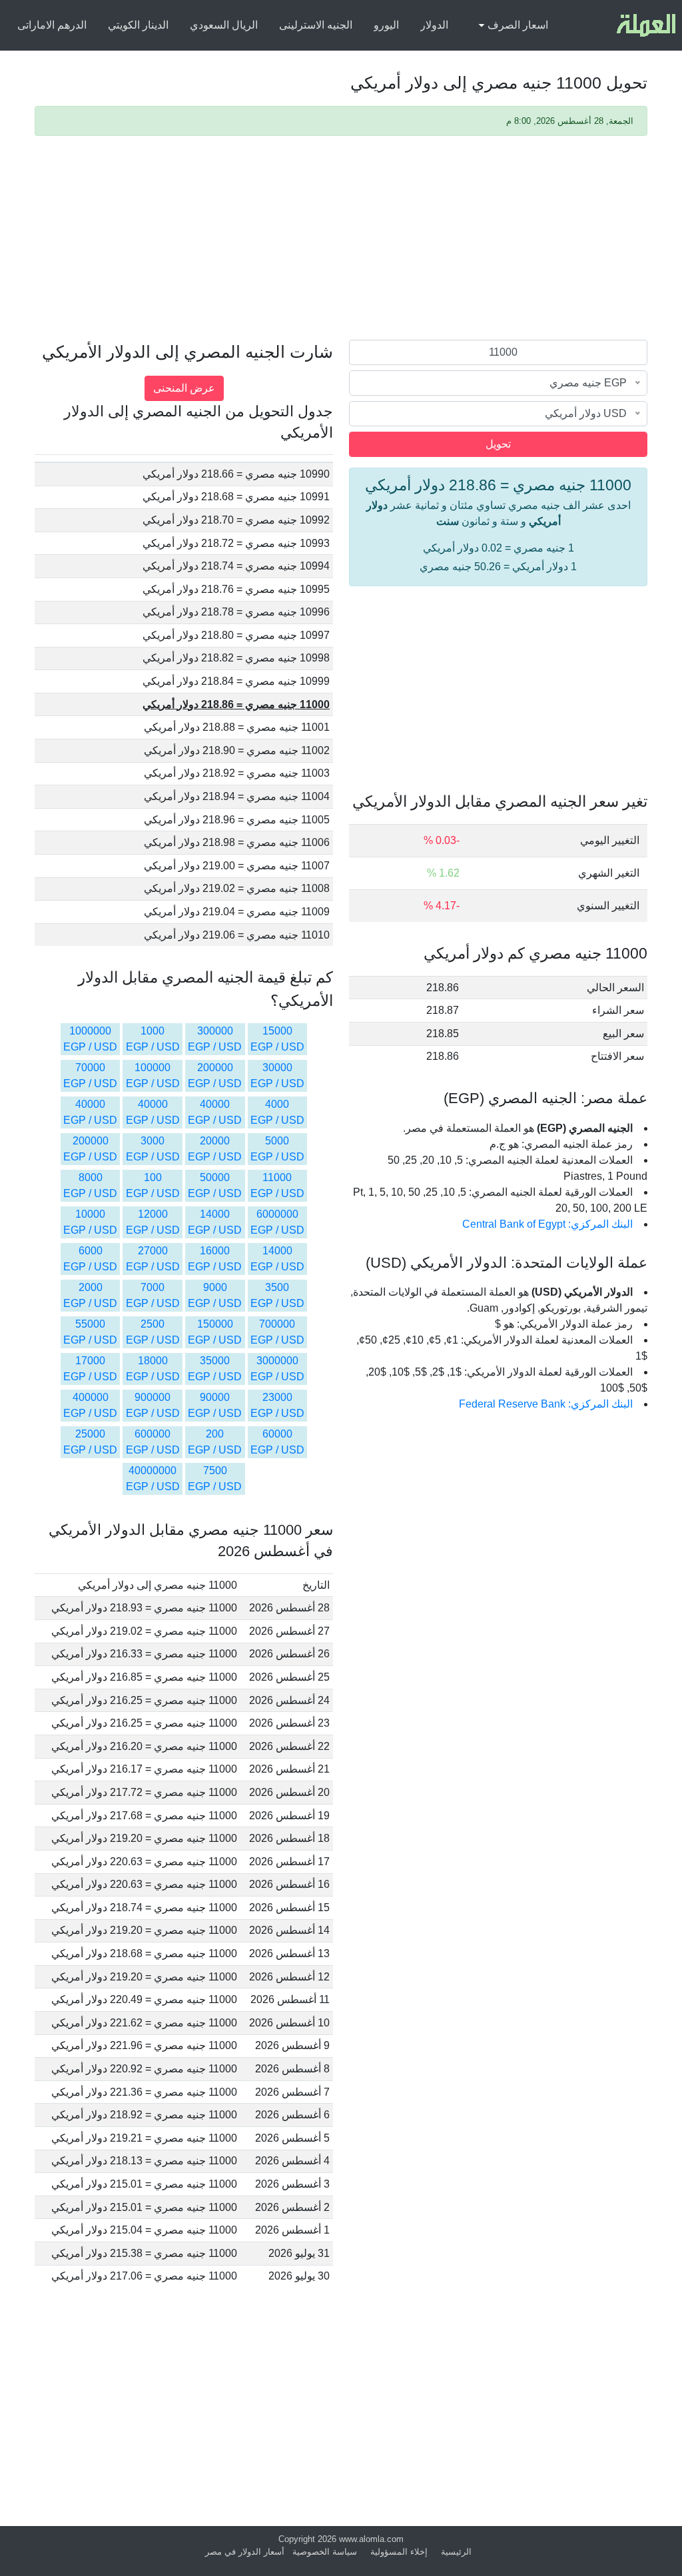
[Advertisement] (341, 240)
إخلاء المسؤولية (399, 2552)
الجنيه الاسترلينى (316, 25)
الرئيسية (456, 2552)
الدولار (434, 25)
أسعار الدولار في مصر (245, 2552)
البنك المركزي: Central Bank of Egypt (547, 1224)
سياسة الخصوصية (325, 2552)
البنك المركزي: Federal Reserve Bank (546, 1404)
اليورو (386, 25)
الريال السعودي (224, 25)
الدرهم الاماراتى (52, 25)
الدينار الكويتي (138, 25)
